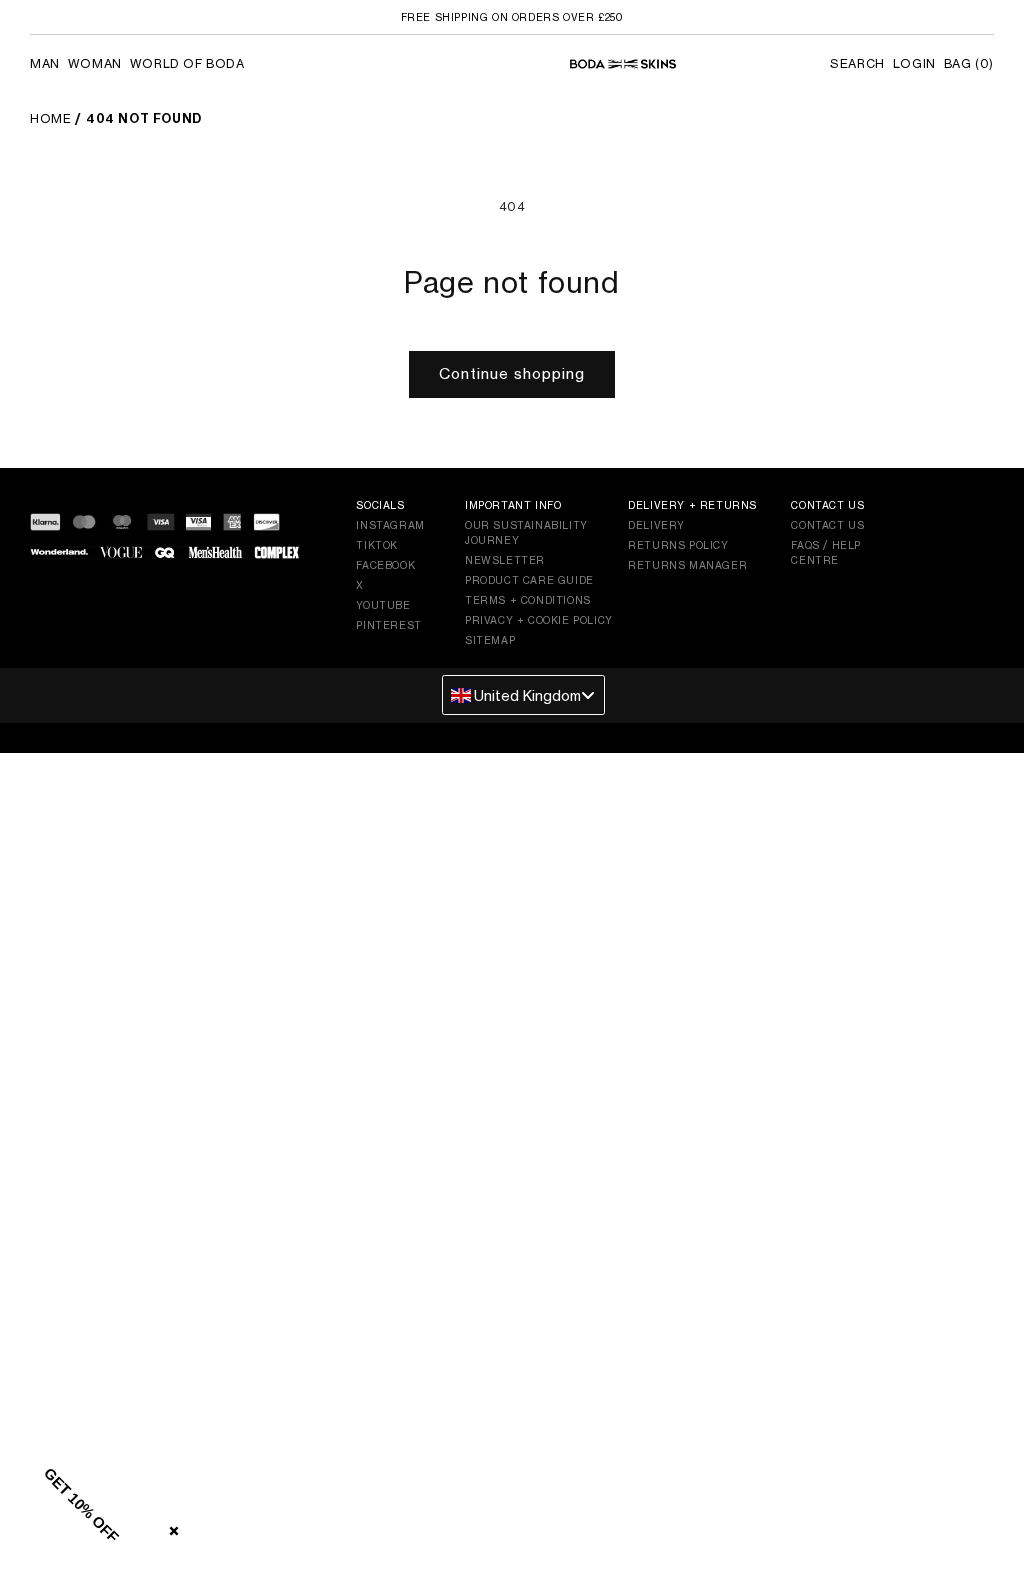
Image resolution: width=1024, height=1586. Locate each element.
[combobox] (523, 695)
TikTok (377, 545)
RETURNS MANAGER (687, 565)
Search (857, 63)
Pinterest (388, 625)
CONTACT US (827, 525)
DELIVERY (656, 525)
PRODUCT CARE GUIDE (529, 580)
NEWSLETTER (505, 560)
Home (50, 118)
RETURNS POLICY (678, 545)
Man (45, 63)
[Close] (170, 1527)
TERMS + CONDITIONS (528, 600)
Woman (95, 63)
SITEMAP (490, 640)
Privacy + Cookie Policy (539, 620)
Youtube (383, 605)
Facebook (385, 565)
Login (914, 63)
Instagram (390, 525)
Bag (969, 63)
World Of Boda (187, 63)
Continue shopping (512, 373)
